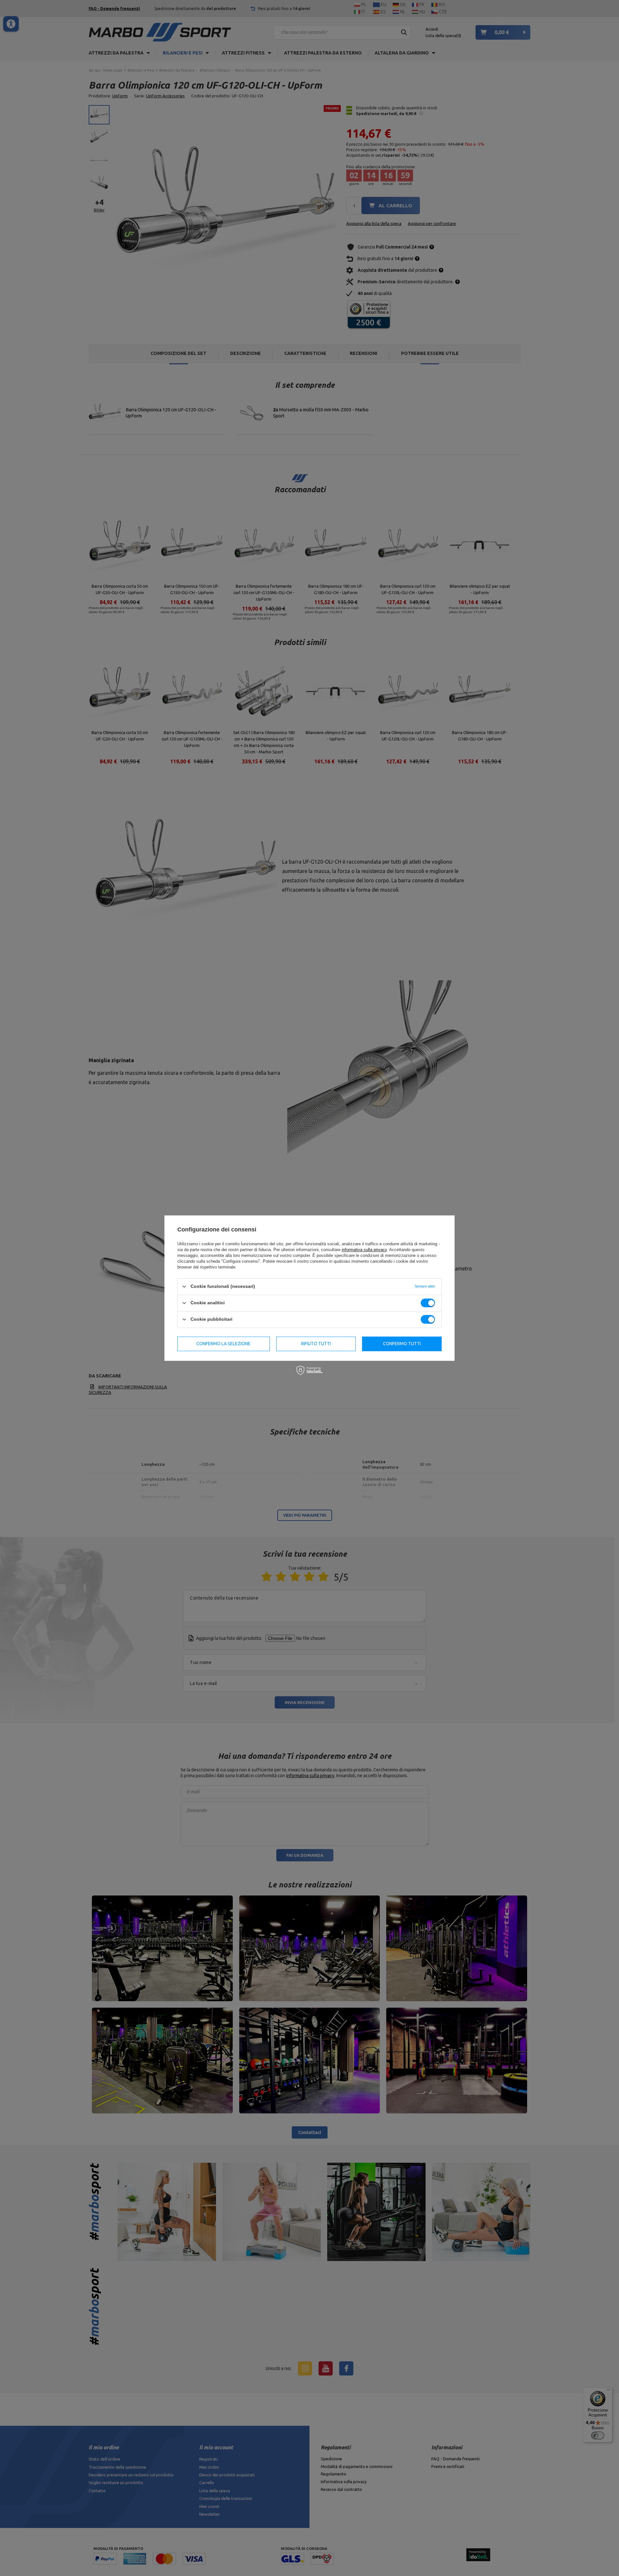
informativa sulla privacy (364, 1250)
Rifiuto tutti (316, 1344)
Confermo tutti (402, 1344)
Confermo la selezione (223, 1344)
